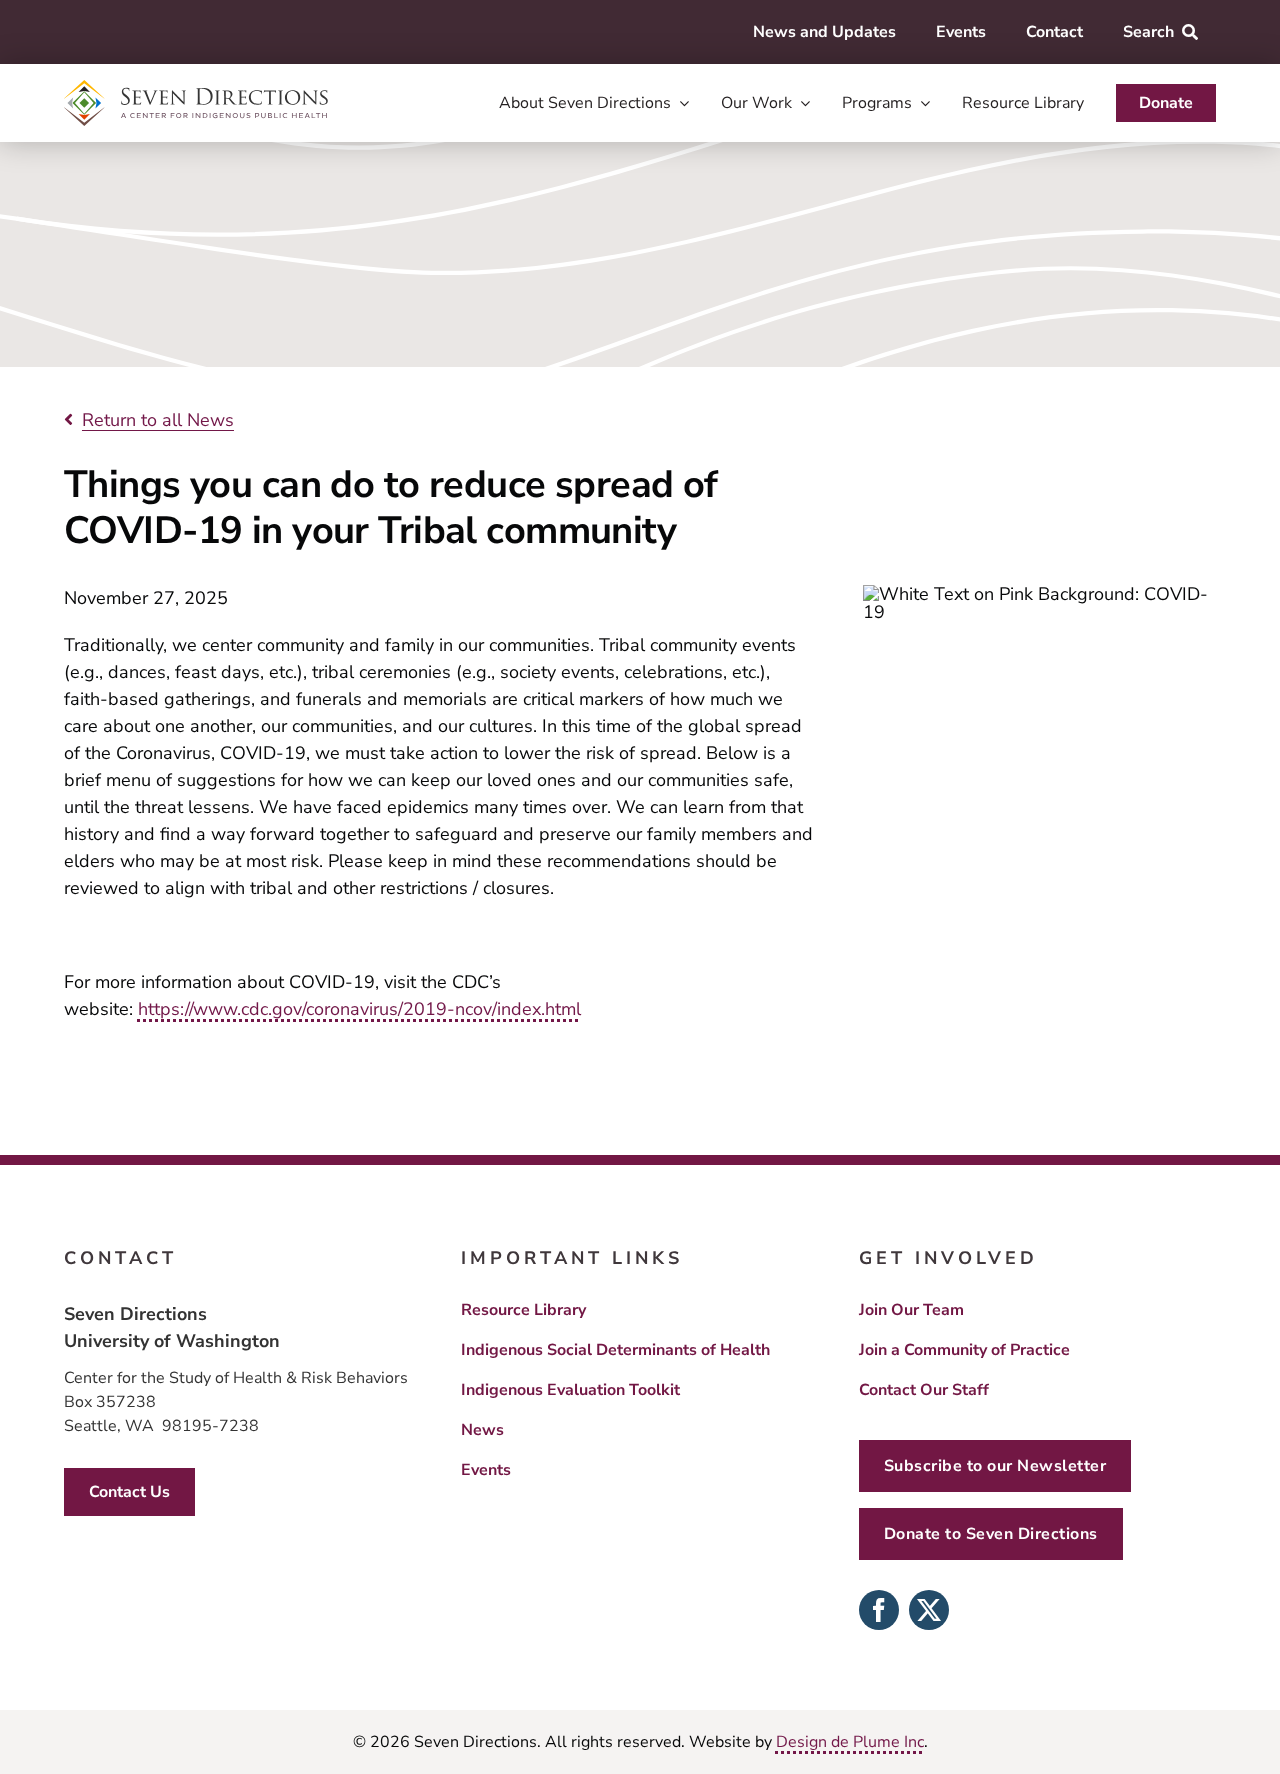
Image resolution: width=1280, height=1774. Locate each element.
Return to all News (158, 420)
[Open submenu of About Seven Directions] (680, 103)
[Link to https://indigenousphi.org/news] (68, 419)
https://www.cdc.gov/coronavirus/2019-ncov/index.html (359, 1009)
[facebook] (879, 1610)
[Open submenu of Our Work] (801, 103)
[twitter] (929, 1610)
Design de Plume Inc (850, 1742)
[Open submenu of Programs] (921, 103)
